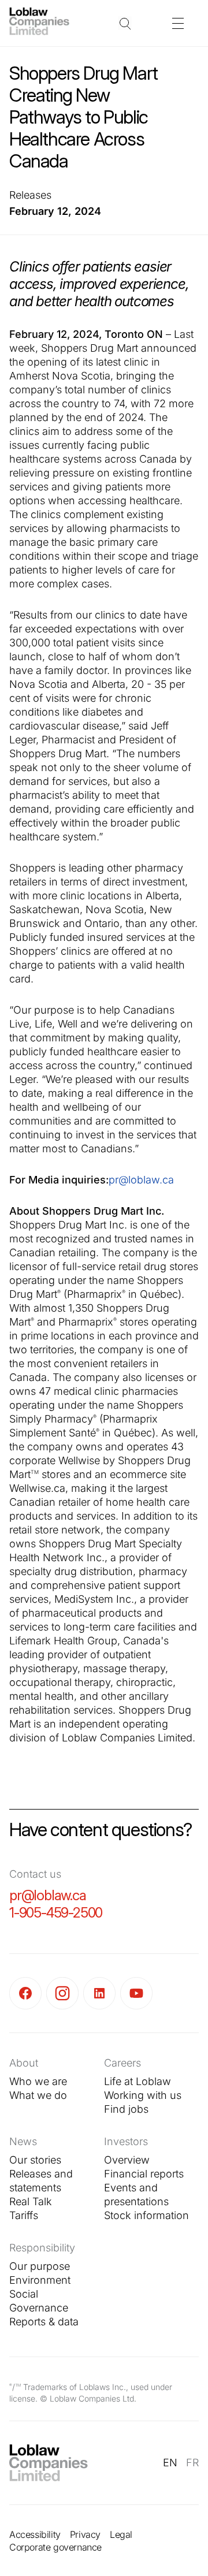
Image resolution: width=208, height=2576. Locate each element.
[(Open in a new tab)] (28, 1993)
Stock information (146, 2215)
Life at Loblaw (138, 2081)
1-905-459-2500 (56, 1913)
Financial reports (144, 2174)
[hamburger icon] (178, 23)
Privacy (85, 2534)
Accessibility (35, 2534)
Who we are (38, 2081)
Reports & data (44, 2322)
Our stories (35, 2160)
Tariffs (24, 2215)
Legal (121, 2534)
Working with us (143, 2095)
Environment (40, 2280)
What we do (38, 2095)
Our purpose (40, 2266)
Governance (39, 2308)
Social (24, 2294)
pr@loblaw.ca (141, 1180)
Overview (127, 2160)
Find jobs (126, 2109)
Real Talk (31, 2201)
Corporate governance (55, 2547)
